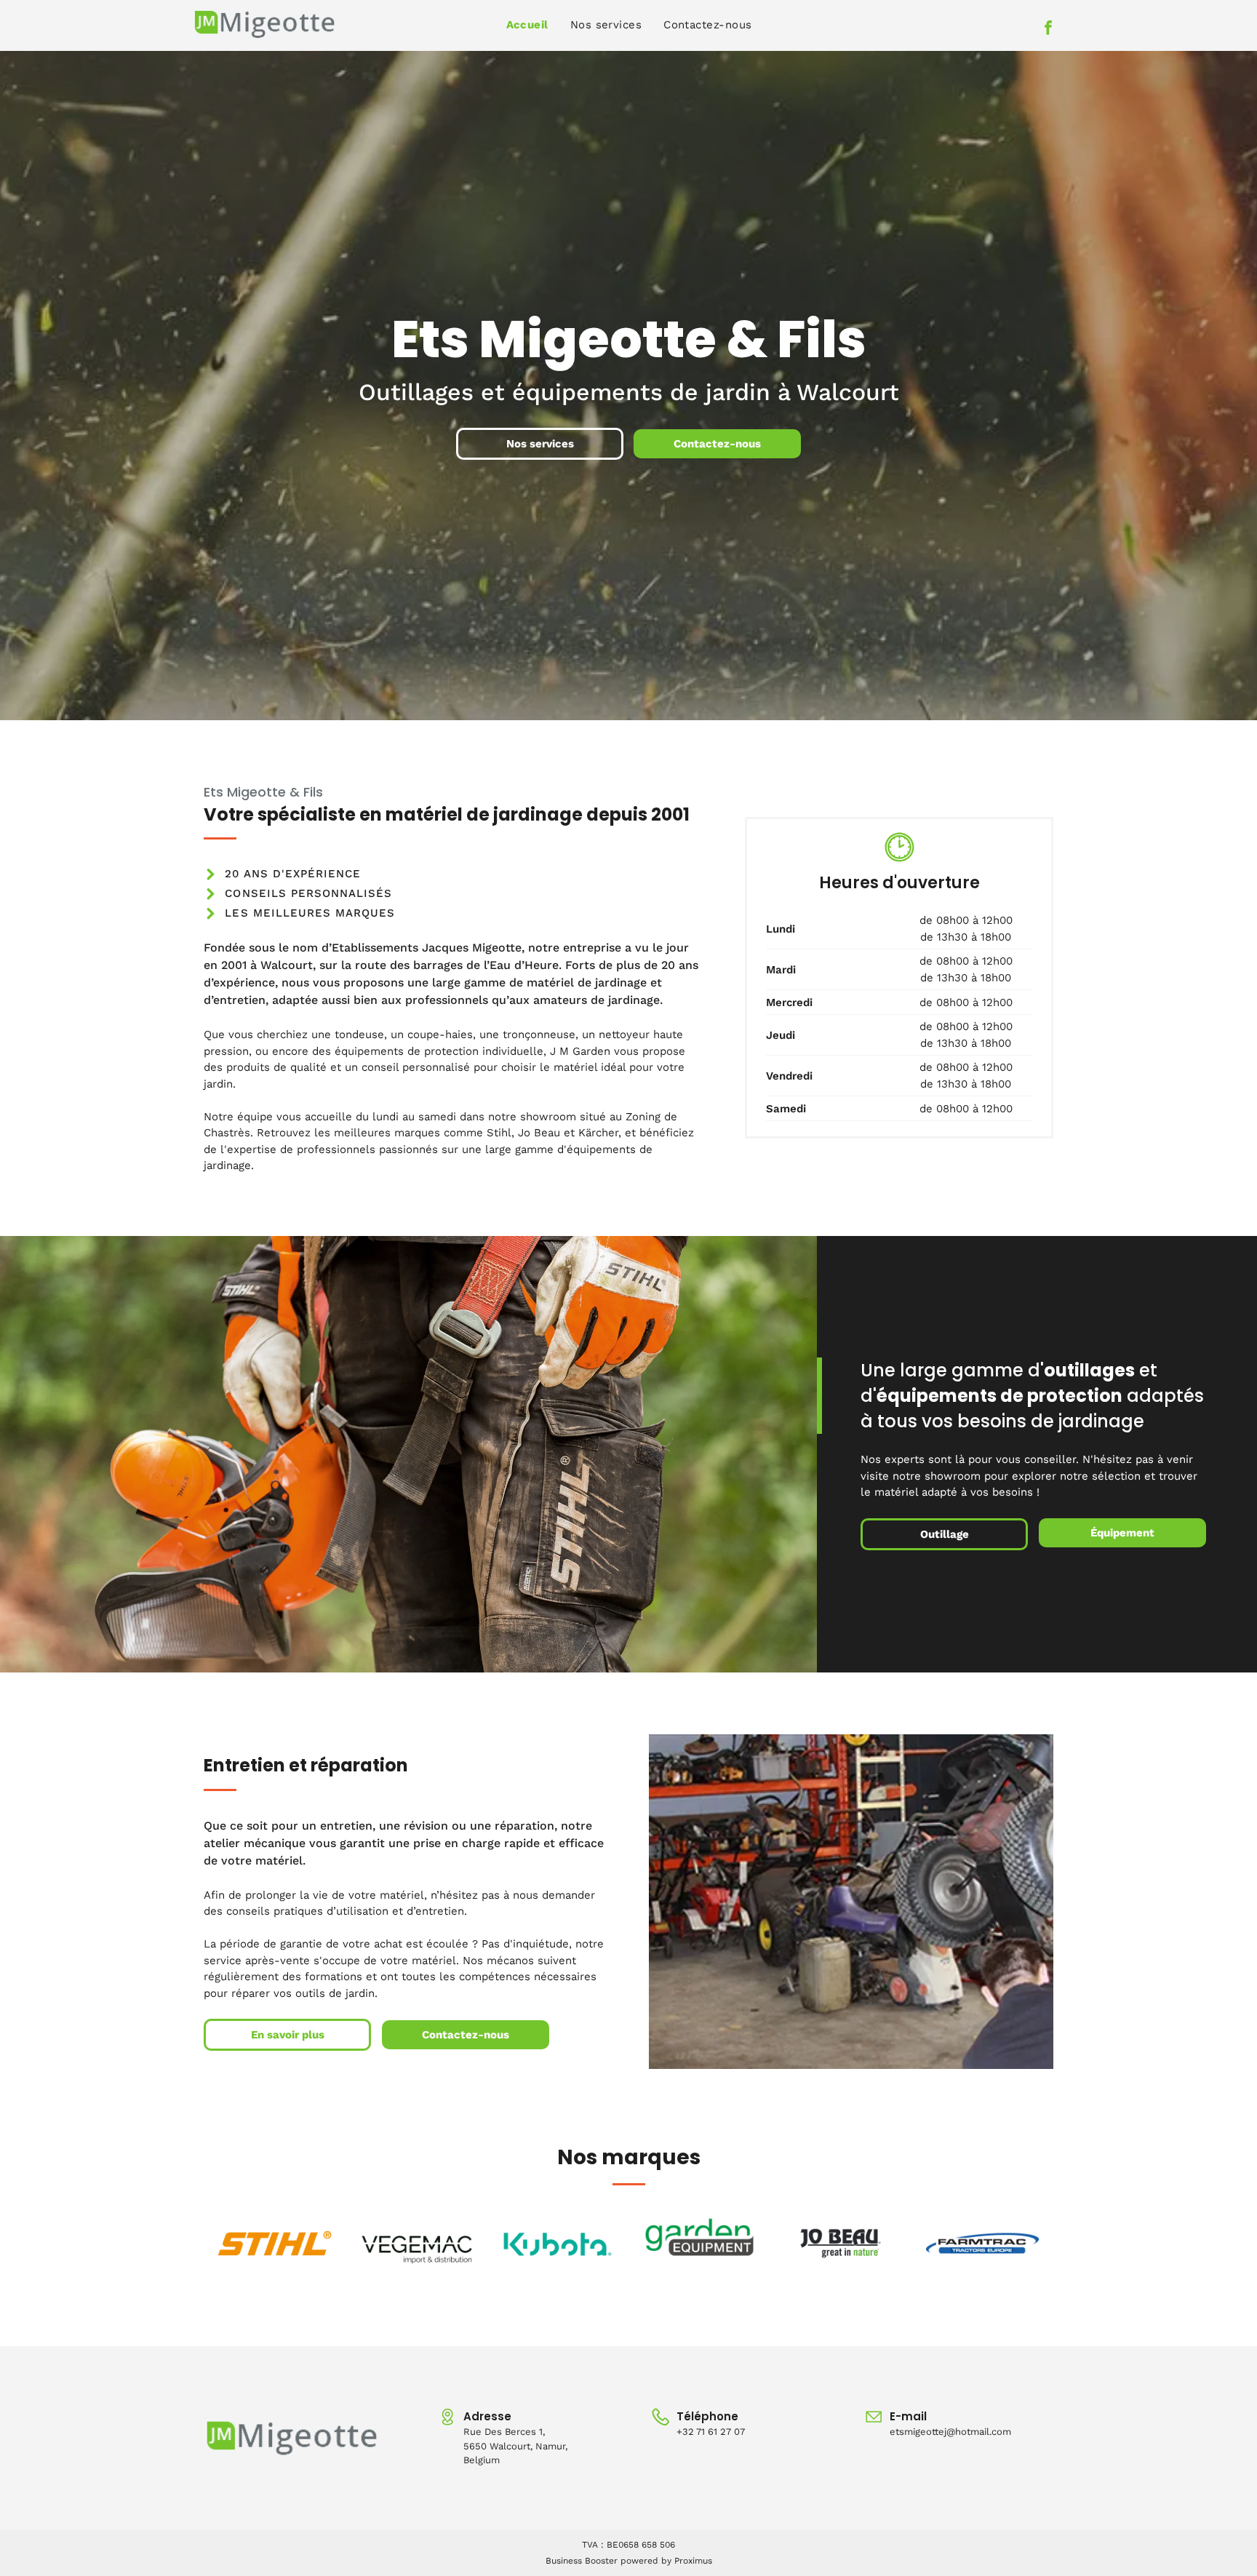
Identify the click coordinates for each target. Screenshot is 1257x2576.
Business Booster (582, 2561)
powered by (646, 2561)
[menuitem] (527, 25)
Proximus (693, 2561)
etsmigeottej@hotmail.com (950, 2432)
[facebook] (1048, 29)
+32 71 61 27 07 (711, 2432)
